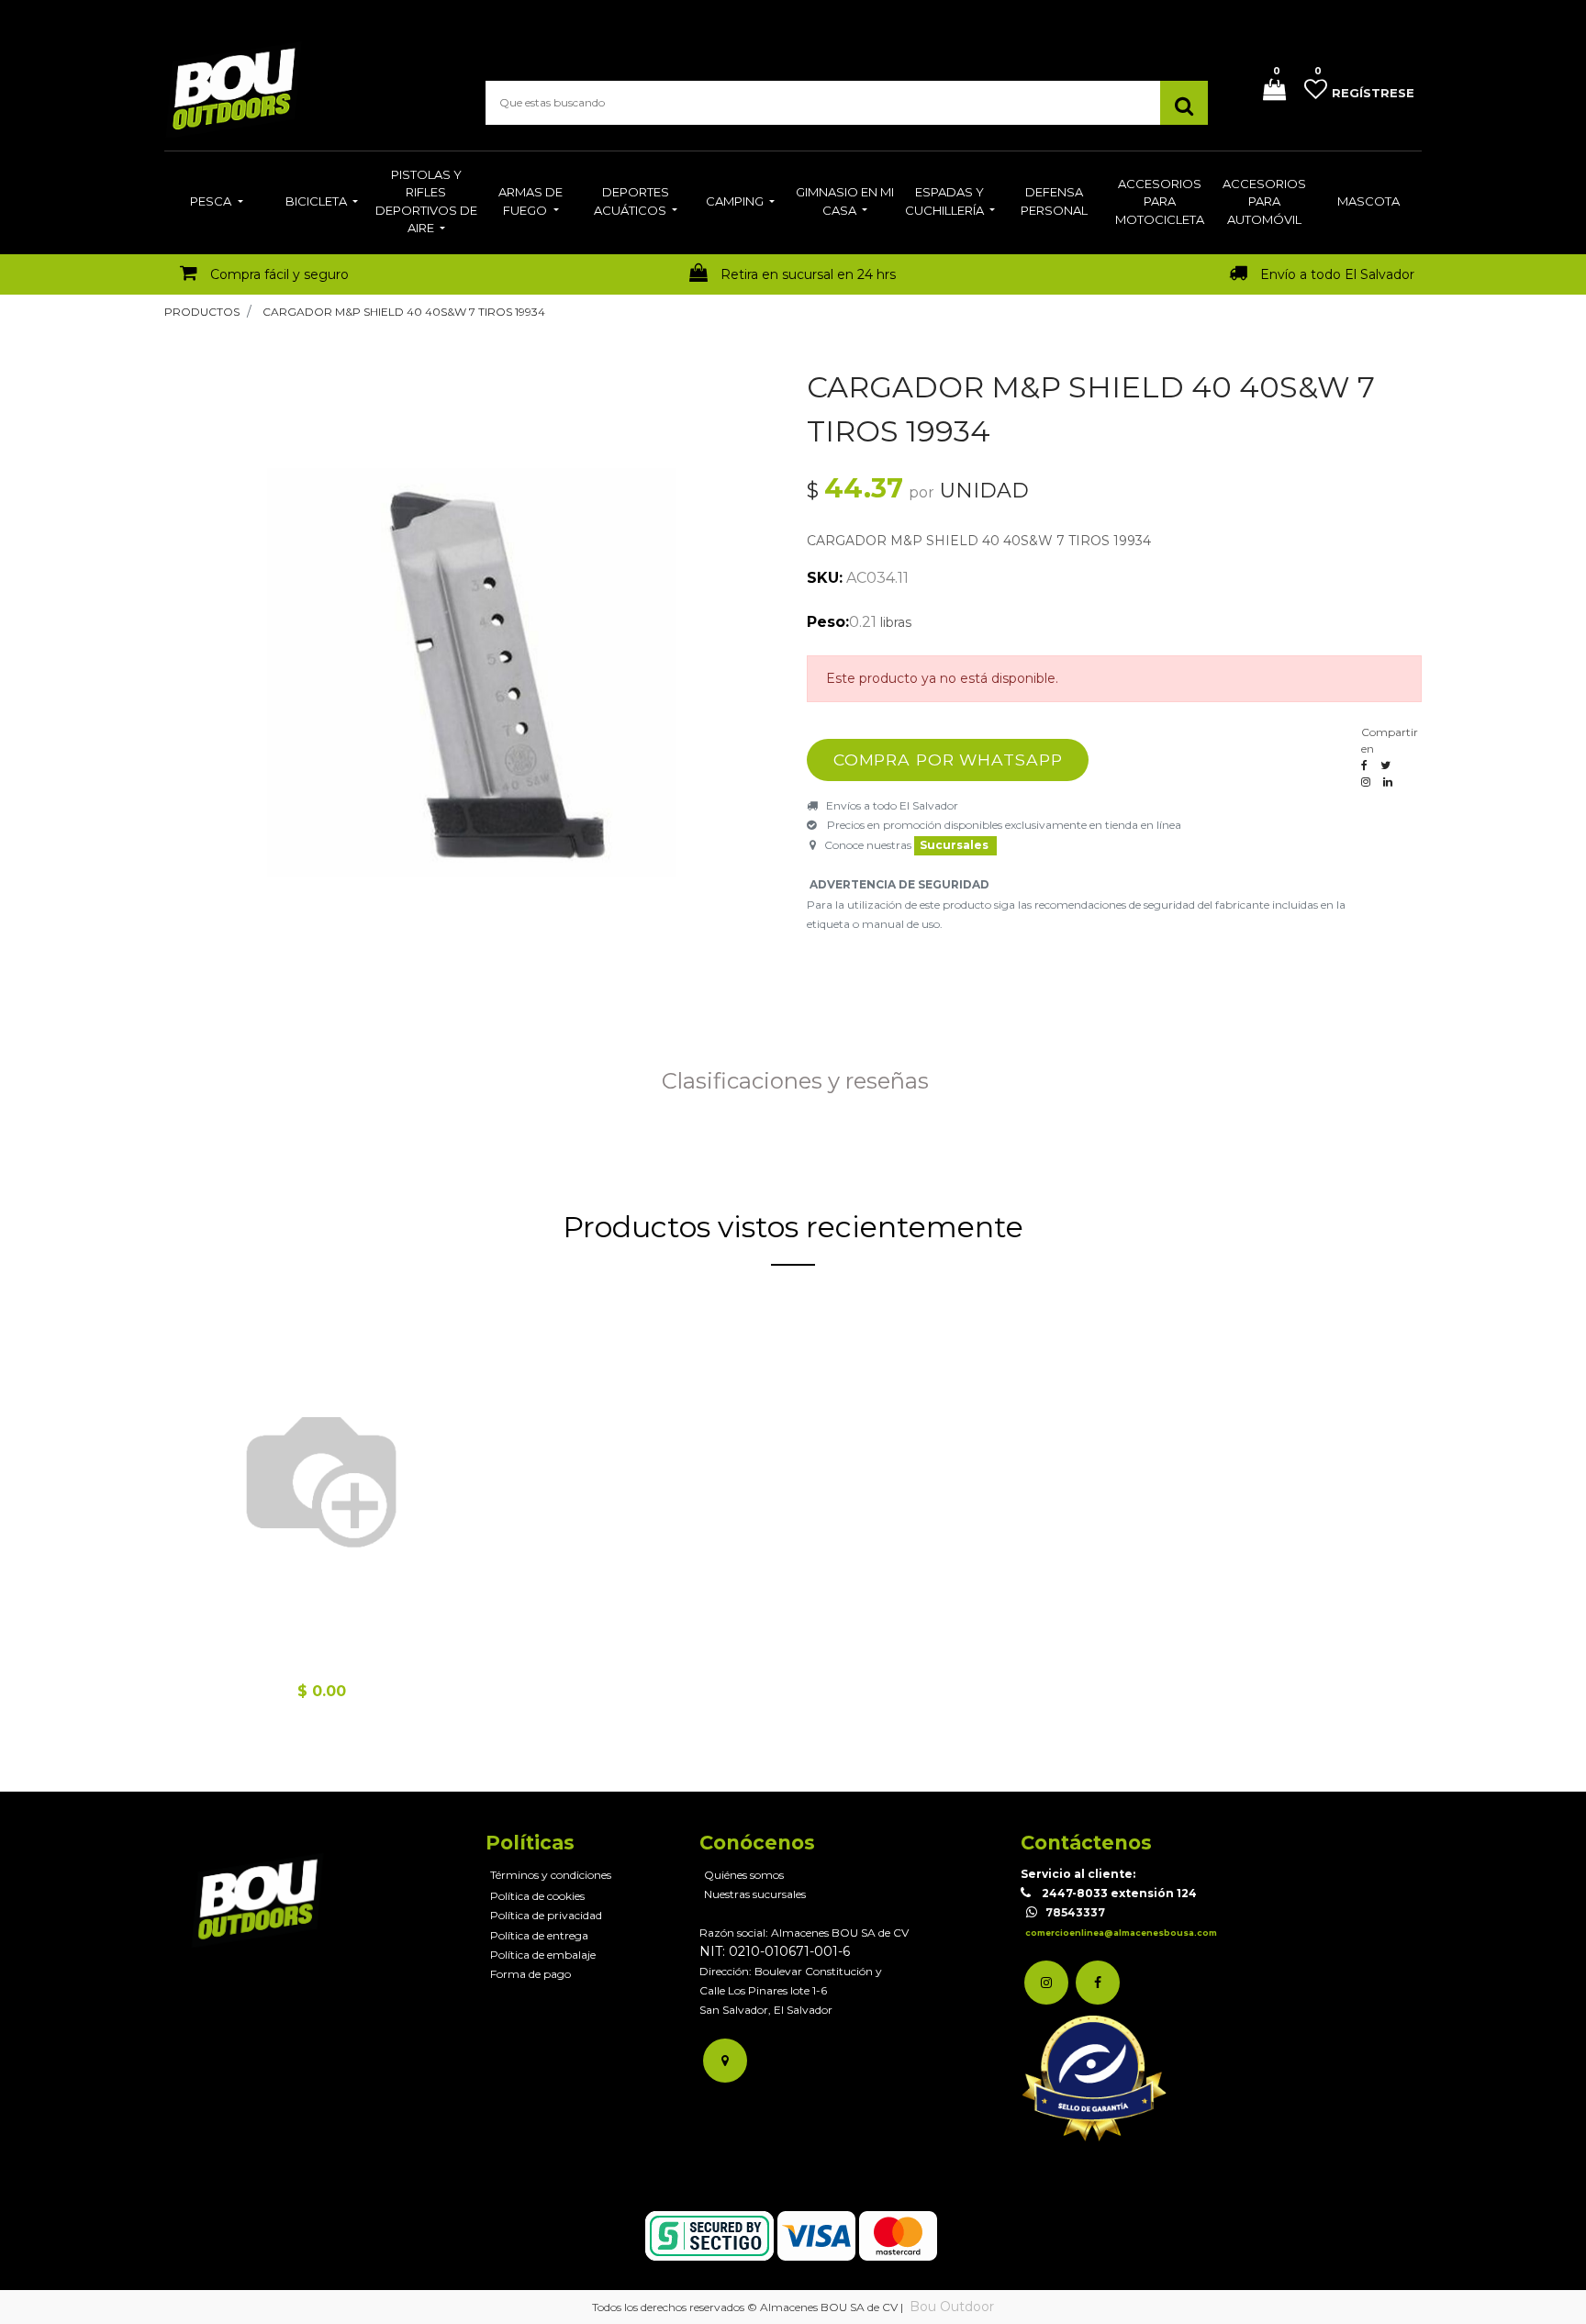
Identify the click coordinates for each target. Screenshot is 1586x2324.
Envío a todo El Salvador (1337, 274)
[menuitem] (216, 203)
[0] (1268, 91)
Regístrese (1373, 93)
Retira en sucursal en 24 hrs (808, 274)
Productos (202, 312)
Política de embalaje (543, 1955)
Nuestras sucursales (755, 1894)
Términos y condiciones (551, 1875)
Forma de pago (531, 1974)
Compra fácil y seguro (279, 274)
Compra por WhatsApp (948, 760)
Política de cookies (537, 1896)
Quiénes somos (744, 1875)
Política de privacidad (546, 1915)
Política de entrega (539, 1935)
